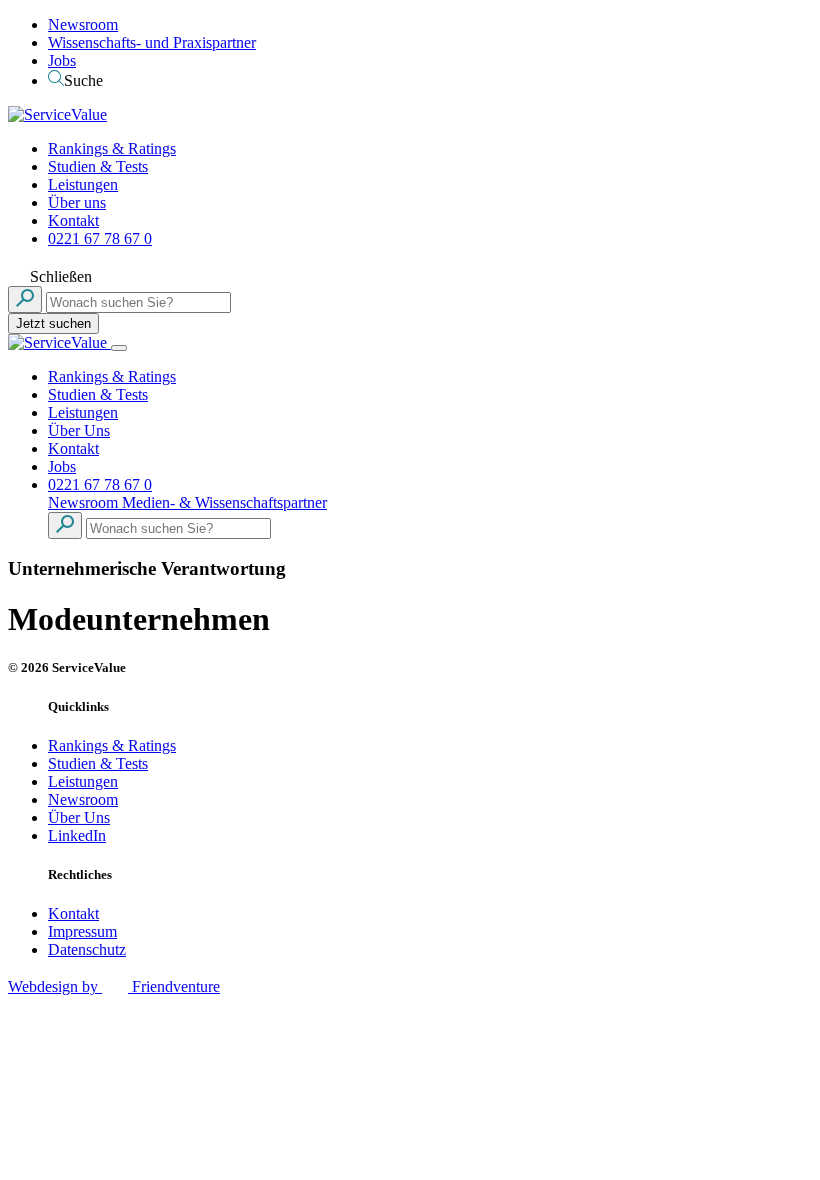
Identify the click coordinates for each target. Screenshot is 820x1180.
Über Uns (79, 430)
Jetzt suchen (53, 323)
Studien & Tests (98, 166)
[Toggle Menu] (119, 348)
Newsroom (83, 24)
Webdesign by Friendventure (114, 986)
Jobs (62, 60)
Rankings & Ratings (112, 148)
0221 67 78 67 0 (100, 238)
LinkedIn (77, 835)
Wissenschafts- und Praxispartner (152, 42)
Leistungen (83, 184)
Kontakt (73, 220)
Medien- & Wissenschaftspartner (224, 502)
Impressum (82, 931)
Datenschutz (87, 949)
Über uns (77, 202)
